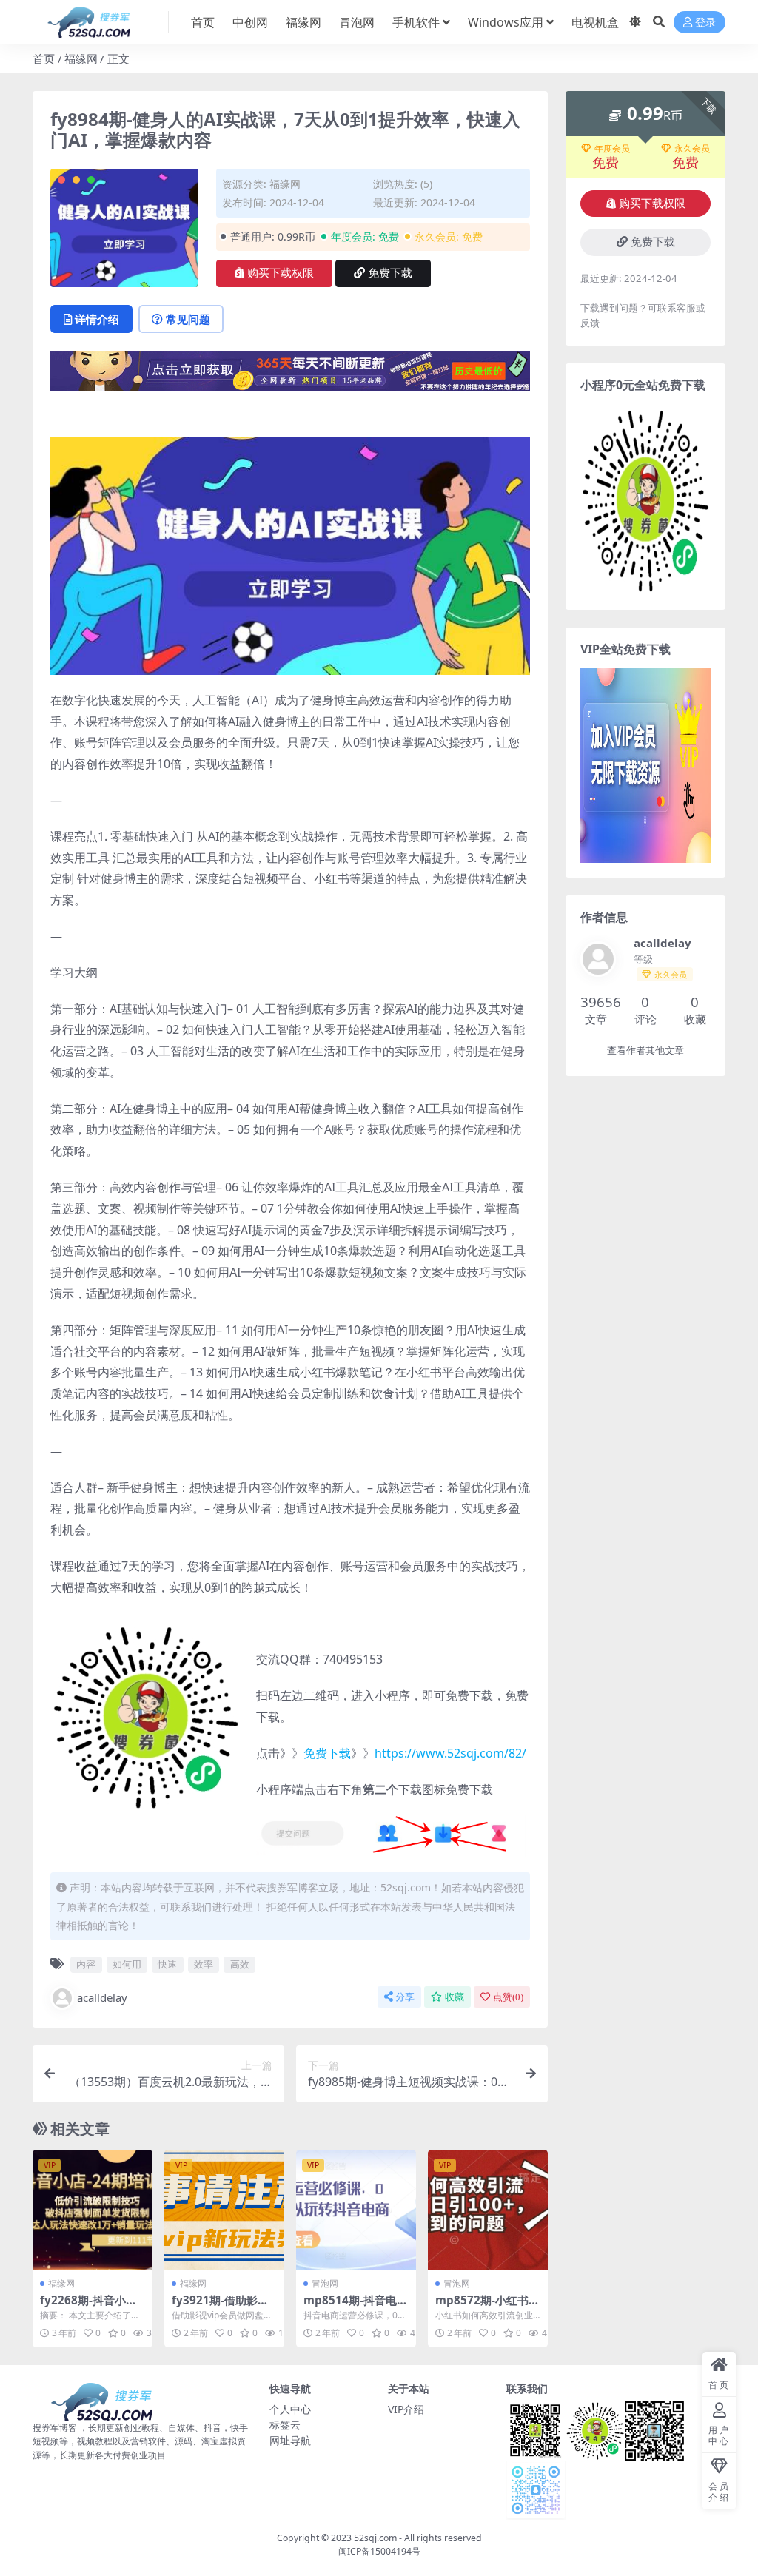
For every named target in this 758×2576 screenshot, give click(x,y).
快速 (167, 1964)
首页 (203, 22)
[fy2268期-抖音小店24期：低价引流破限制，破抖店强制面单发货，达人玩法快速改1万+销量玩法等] (93, 2210)
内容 (86, 1964)
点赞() (508, 1997)
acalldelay (102, 1997)
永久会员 (692, 149)
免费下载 (390, 273)
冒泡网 (357, 22)
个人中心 (290, 2409)
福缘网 (303, 22)
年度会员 (612, 149)
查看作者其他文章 (645, 1050)
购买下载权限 (281, 273)
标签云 (285, 2425)
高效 (240, 1964)
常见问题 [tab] (188, 319)
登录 (705, 23)
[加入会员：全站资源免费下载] (290, 376)
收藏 (455, 1997)
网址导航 (290, 2440)
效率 (204, 1964)
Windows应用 (506, 22)
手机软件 (416, 22)
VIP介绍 (406, 2409)
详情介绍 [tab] (97, 319)
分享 (405, 1997)
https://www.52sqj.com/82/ (450, 1753)
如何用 (127, 1964)
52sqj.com (375, 2538)
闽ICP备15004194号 (379, 2551)
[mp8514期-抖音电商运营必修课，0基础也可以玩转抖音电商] (356, 2210)
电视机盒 (595, 22)
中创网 (250, 22)
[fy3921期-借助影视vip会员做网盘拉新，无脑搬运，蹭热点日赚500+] (224, 2210)
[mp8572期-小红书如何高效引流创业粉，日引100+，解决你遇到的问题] (488, 2210)
